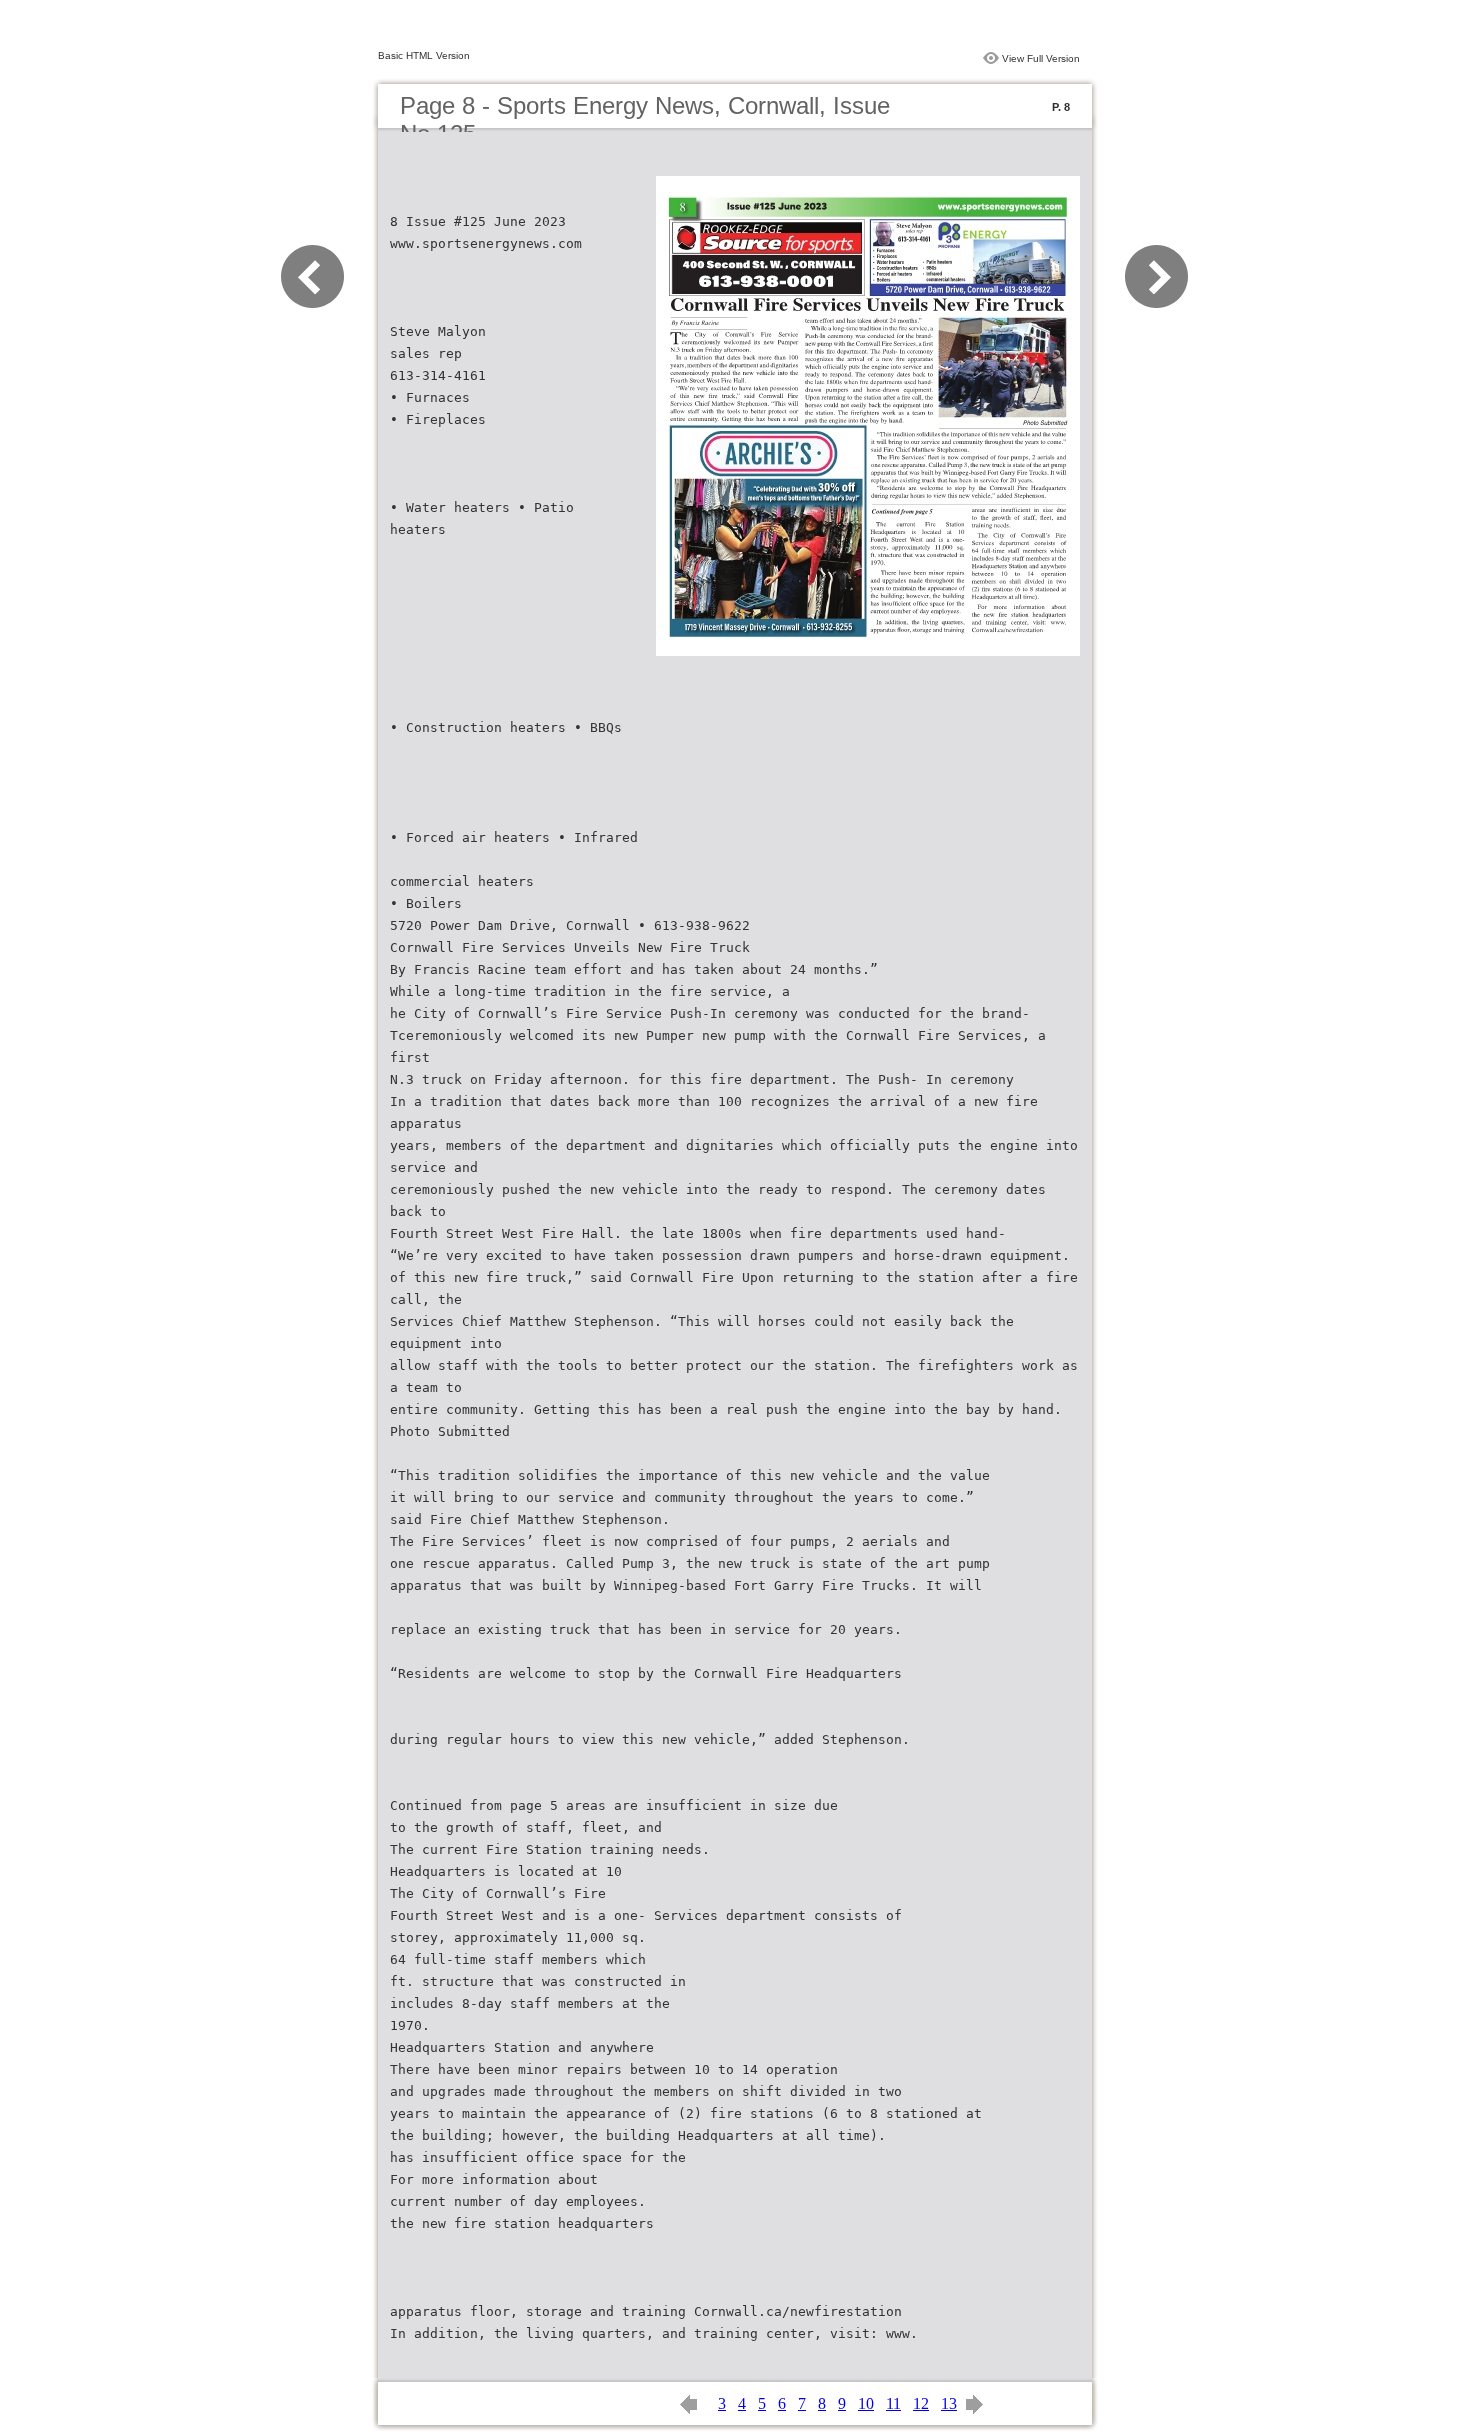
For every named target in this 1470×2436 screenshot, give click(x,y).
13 (949, 2403)
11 (893, 2403)
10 (866, 2403)
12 (921, 2403)
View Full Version (1041, 58)
